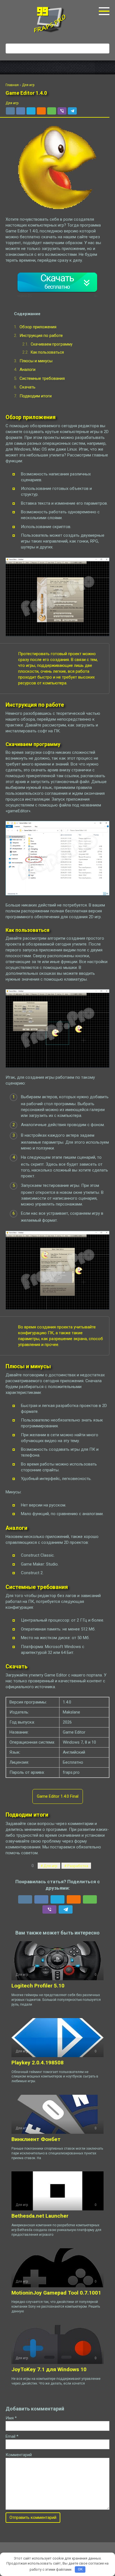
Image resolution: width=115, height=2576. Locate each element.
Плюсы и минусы (36, 361)
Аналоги (27, 370)
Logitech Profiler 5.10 (38, 1986)
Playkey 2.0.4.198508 (38, 2063)
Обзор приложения (38, 327)
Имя (11, 2418)
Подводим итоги (36, 396)
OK (80, 2569)
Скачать (27, 387)
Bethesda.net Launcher (40, 2216)
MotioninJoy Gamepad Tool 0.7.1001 (56, 2293)
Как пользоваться (47, 352)
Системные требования (42, 378)
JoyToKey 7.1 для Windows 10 (49, 2369)
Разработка (78, 1866)
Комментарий (19, 2455)
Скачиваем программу (52, 344)
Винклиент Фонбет (36, 2139)
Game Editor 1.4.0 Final (58, 1796)
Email (12, 2436)
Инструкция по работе (41, 336)
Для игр (12, 103)
